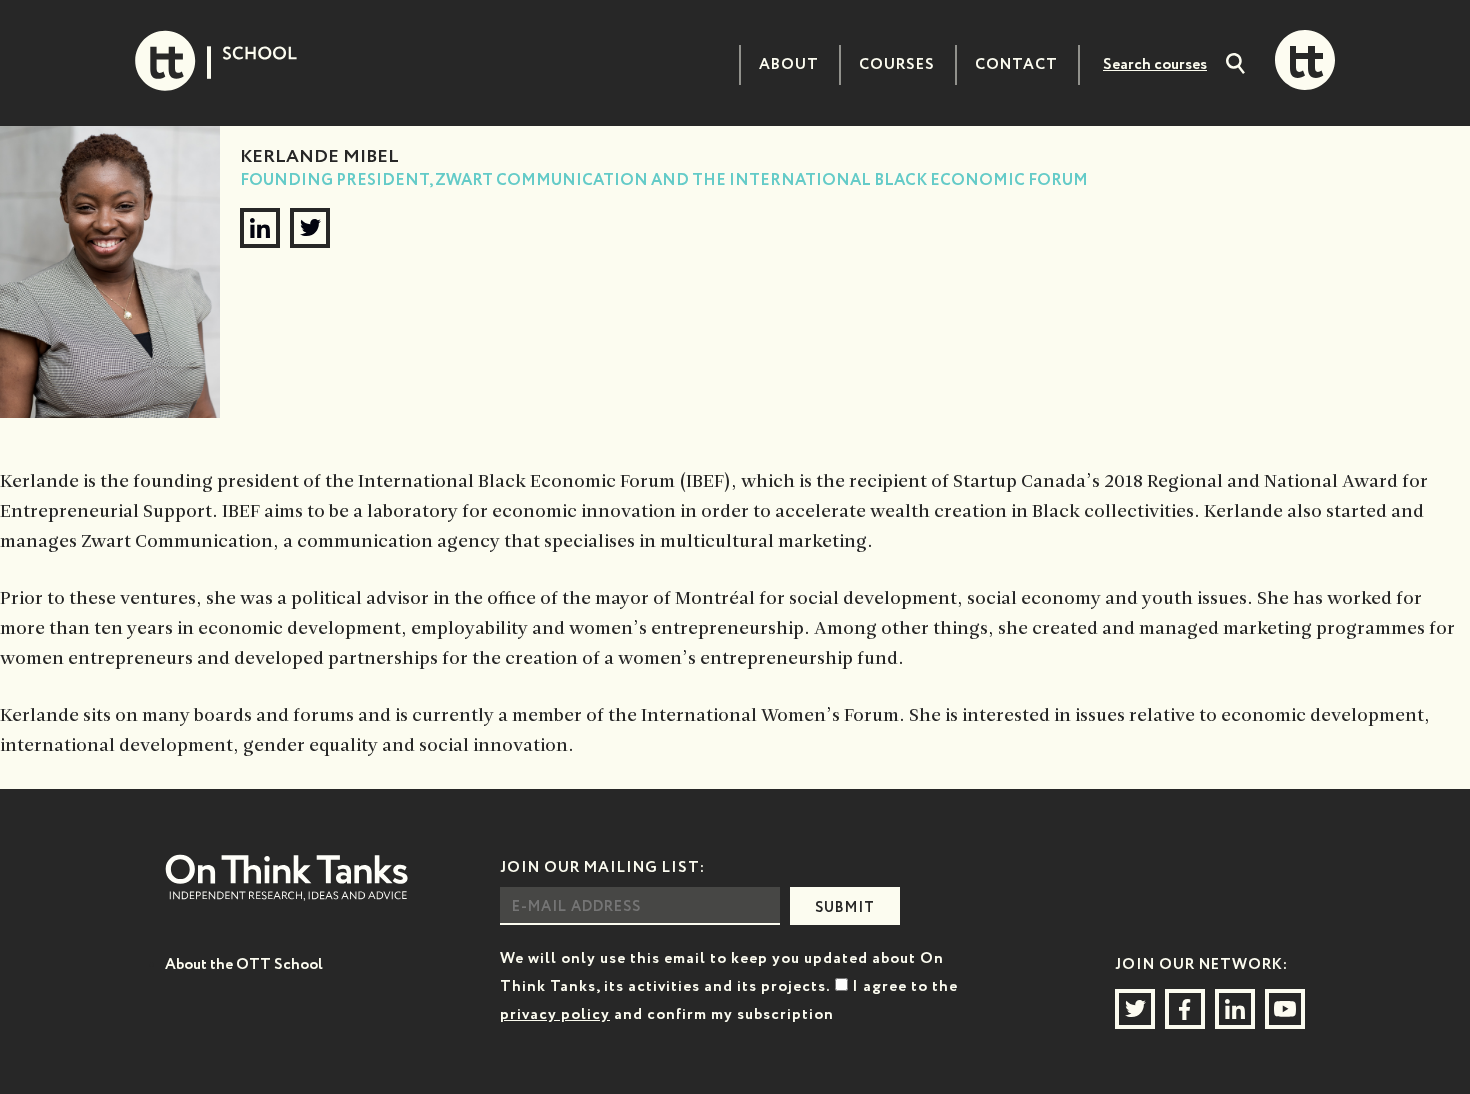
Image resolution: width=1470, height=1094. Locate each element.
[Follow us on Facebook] (1185, 1009)
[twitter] (310, 228)
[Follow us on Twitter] (1135, 1009)
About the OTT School (244, 964)
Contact (1016, 64)
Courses (897, 64)
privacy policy (555, 1014)
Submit (845, 908)
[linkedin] (260, 228)
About (789, 64)
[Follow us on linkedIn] (1235, 1009)
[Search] (1235, 66)
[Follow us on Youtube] (1285, 1009)
